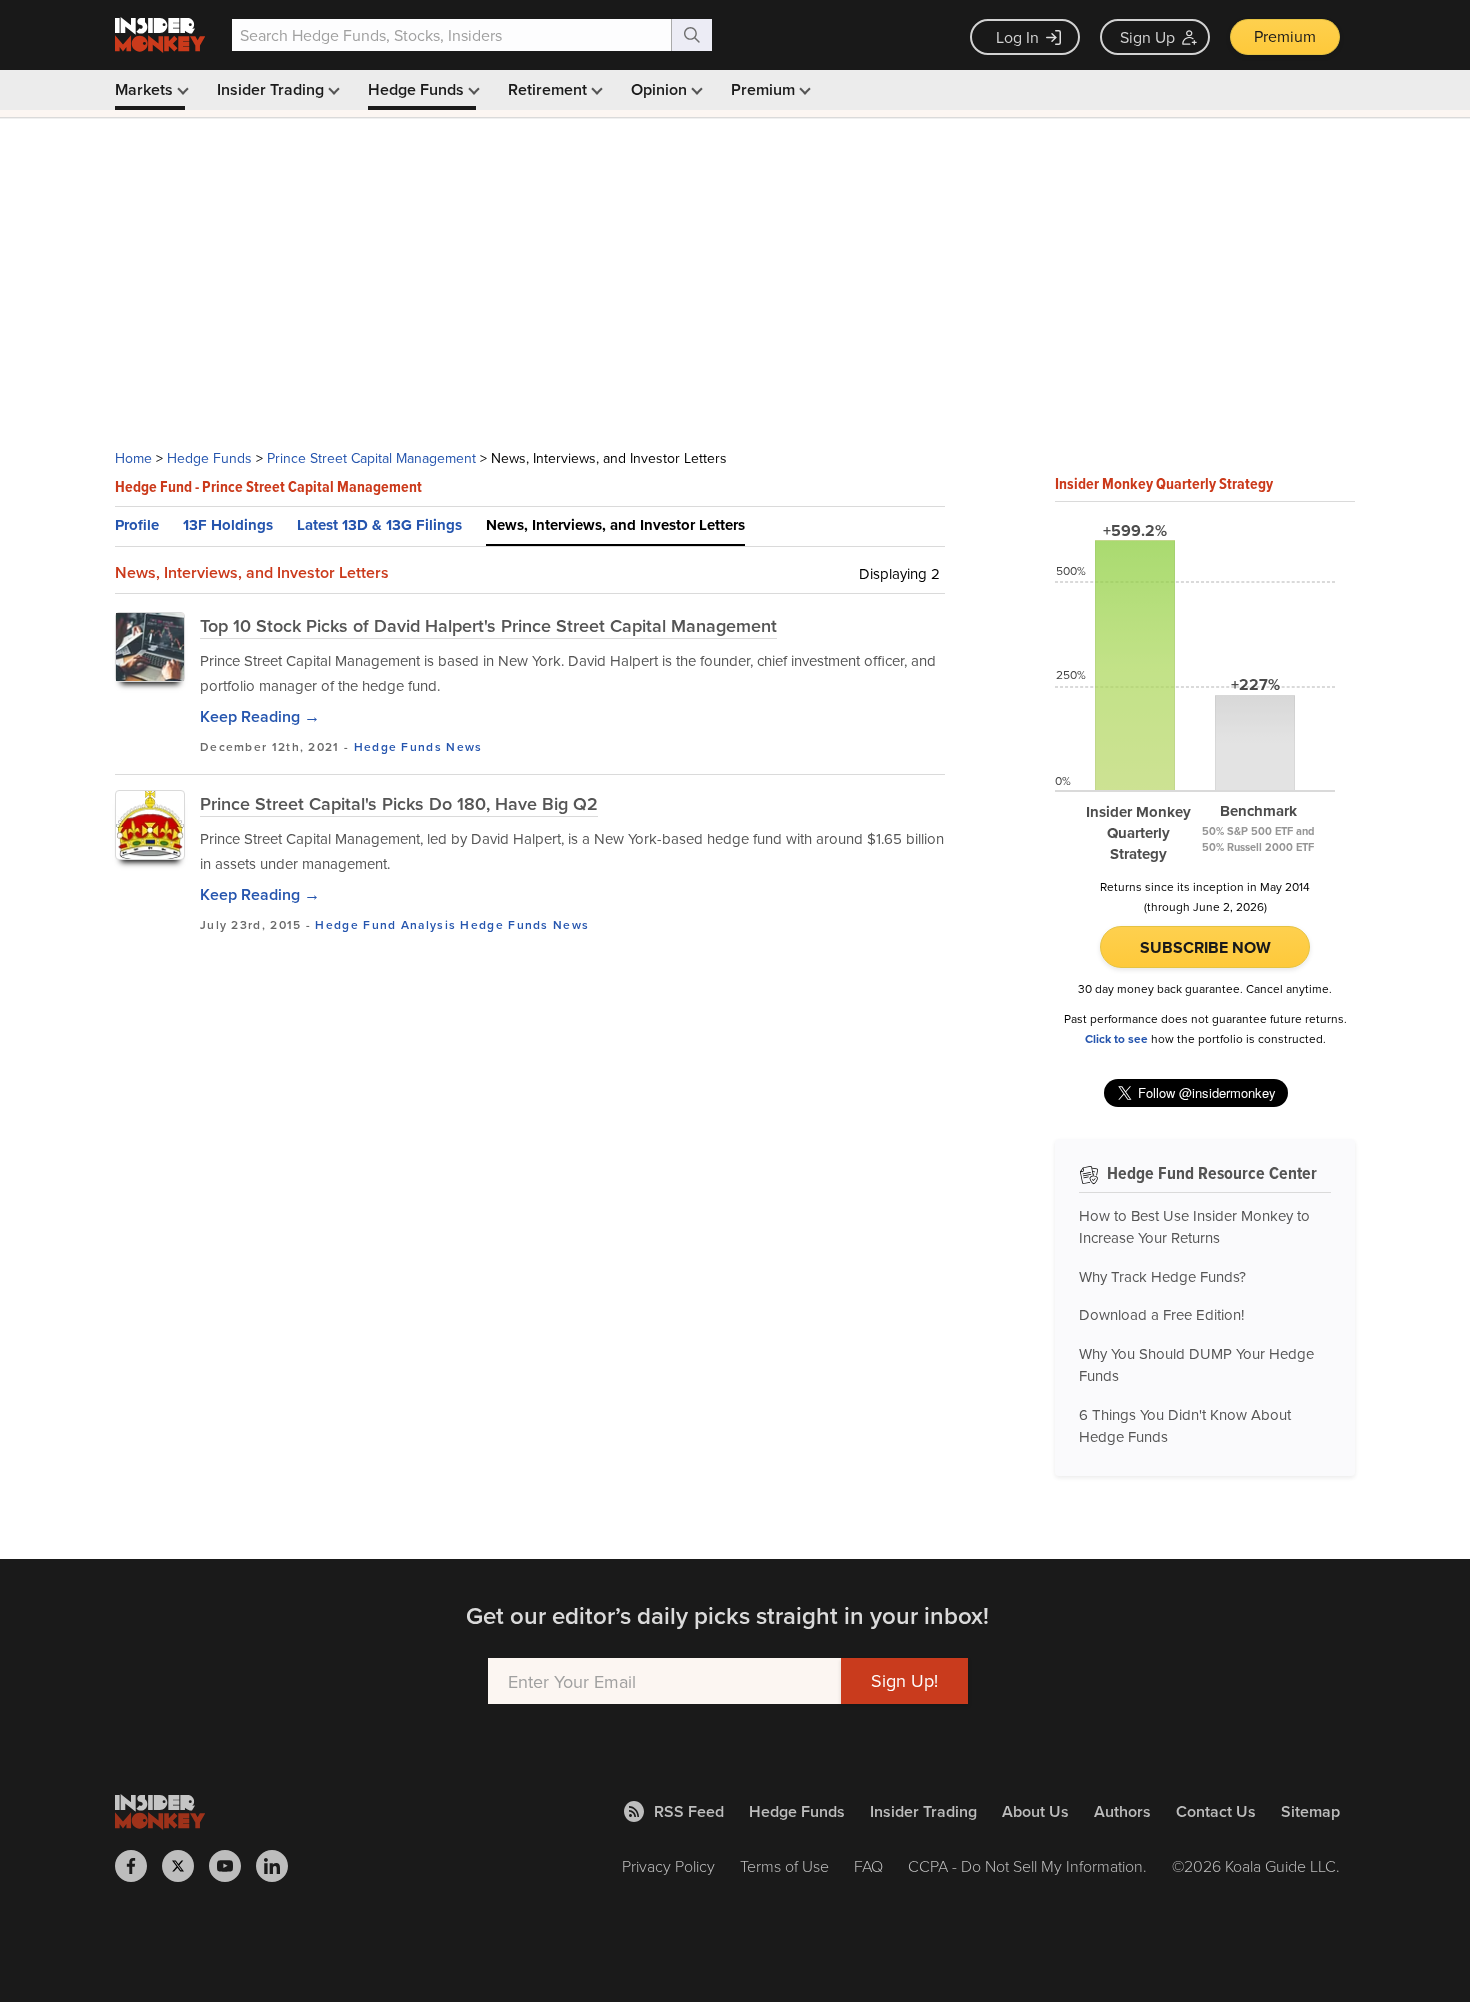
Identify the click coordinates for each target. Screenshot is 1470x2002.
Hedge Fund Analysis (385, 924)
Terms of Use (784, 1866)
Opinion (661, 89)
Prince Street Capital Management (371, 458)
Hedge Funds (418, 89)
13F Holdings (228, 525)
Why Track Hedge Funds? (1162, 1276)
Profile (137, 525)
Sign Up (1147, 37)
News (464, 746)
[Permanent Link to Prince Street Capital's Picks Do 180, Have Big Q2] (150, 825)
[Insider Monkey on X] (185, 1866)
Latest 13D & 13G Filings (379, 525)
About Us (1035, 1811)
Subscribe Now (1205, 947)
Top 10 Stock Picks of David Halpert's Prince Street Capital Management (488, 625)
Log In (1017, 37)
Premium (1285, 36)
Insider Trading (272, 89)
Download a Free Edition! (1161, 1314)
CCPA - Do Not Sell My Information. (1027, 1866)
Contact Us (1216, 1811)
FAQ (868, 1866)
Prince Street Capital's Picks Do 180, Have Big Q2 (399, 803)
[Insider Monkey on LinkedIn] (279, 1866)
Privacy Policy (668, 1866)
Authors (1122, 1811)
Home (133, 458)
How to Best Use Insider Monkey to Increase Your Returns (1194, 1227)
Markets (146, 89)
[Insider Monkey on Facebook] (138, 1866)
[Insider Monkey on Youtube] (232, 1866)
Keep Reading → (260, 716)
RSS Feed (689, 1811)
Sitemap (1310, 1811)
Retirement (549, 89)
